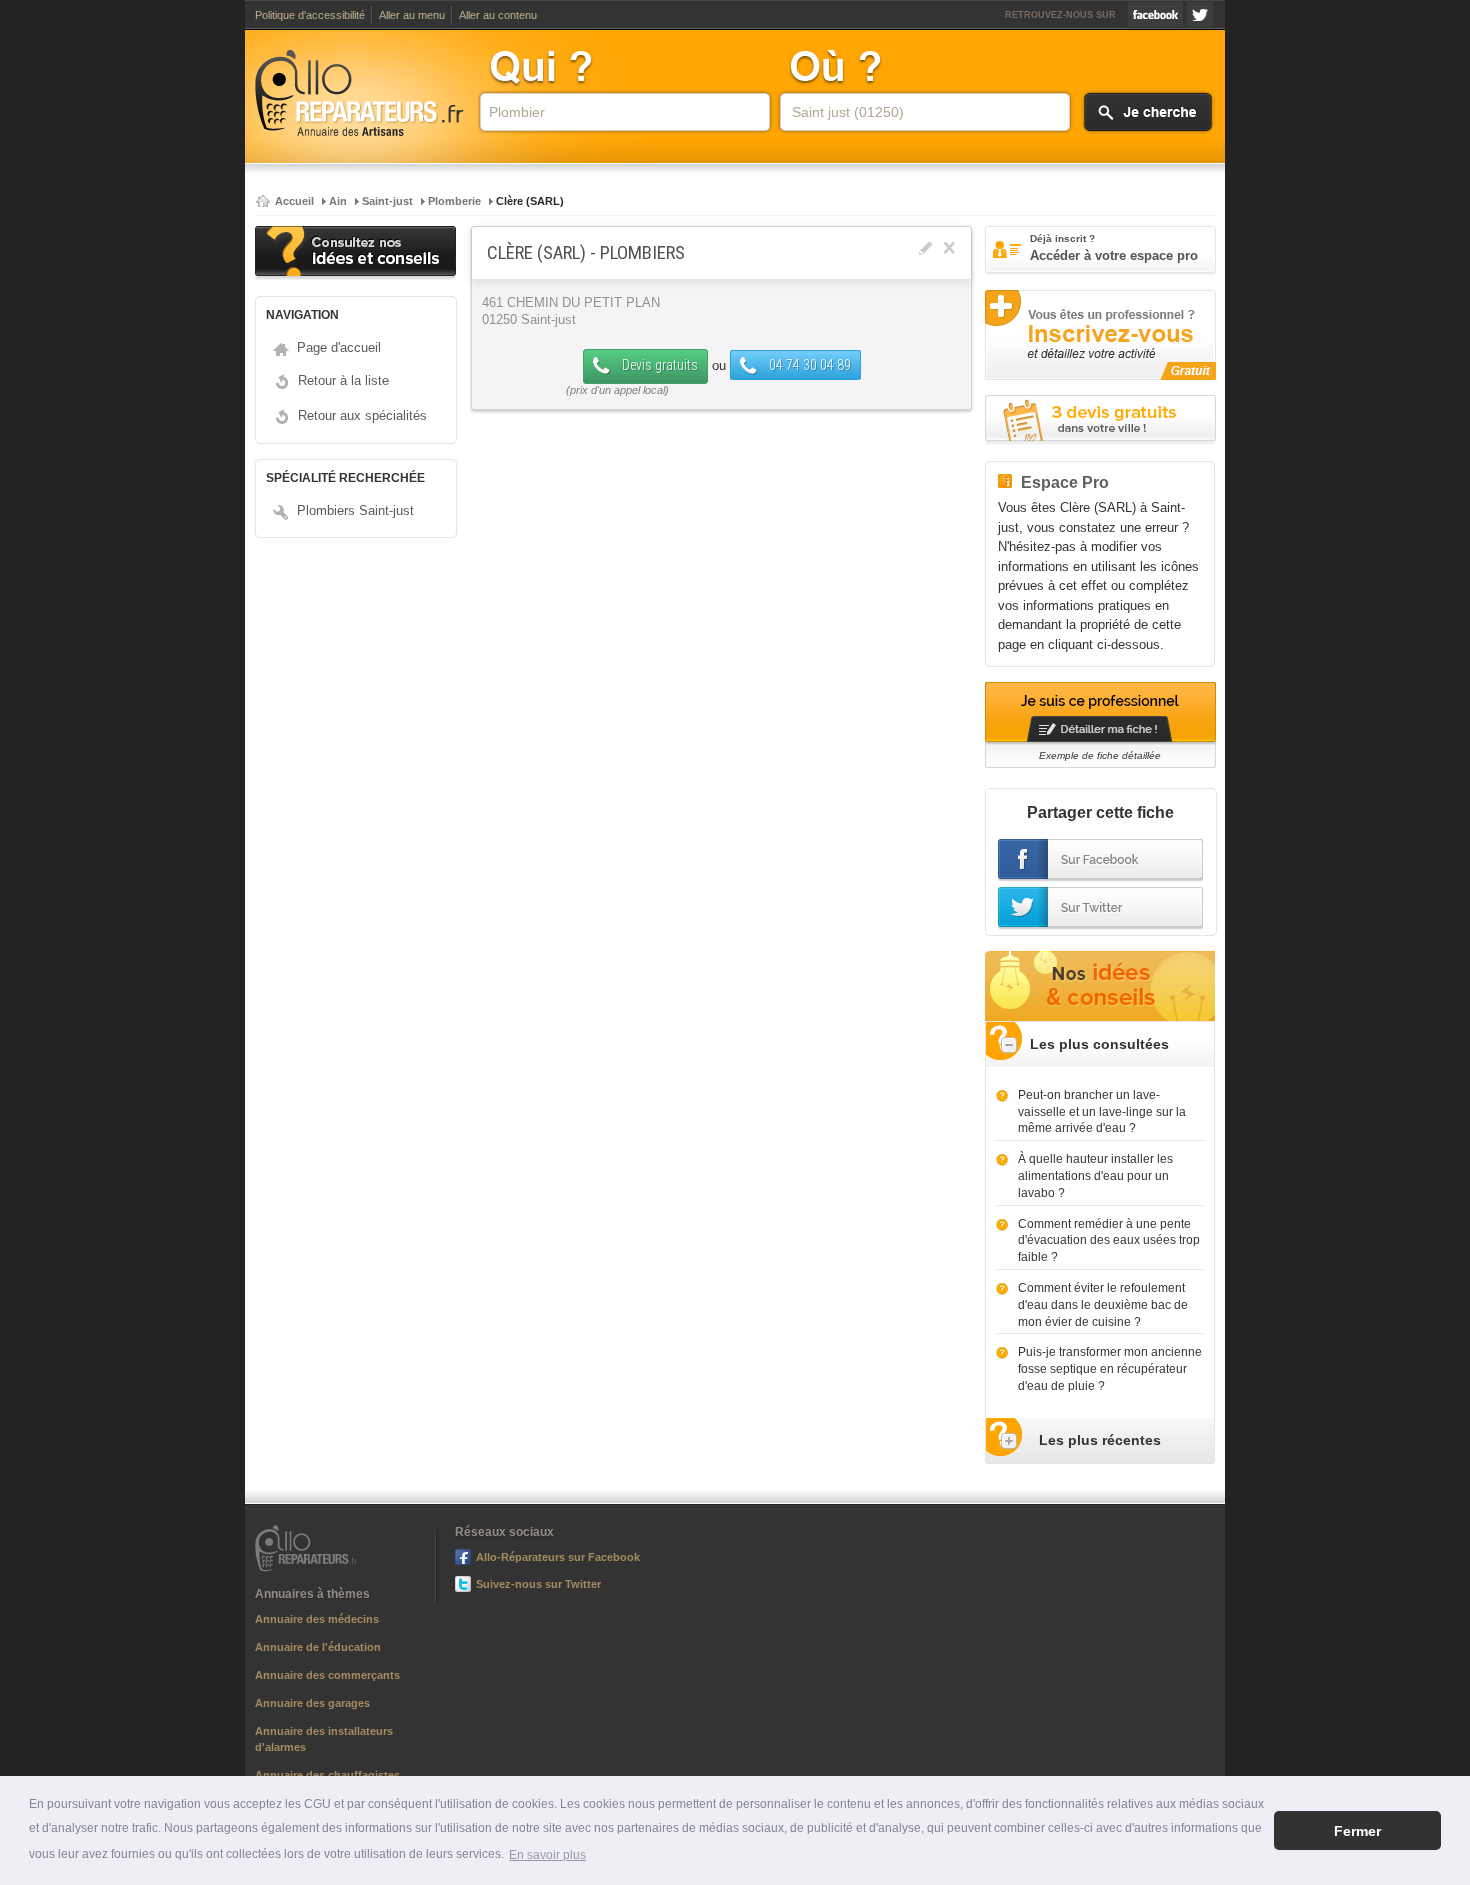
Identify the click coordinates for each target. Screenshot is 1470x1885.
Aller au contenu (498, 15)
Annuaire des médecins (317, 1619)
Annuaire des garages (312, 1703)
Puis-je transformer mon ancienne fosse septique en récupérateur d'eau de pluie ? (1110, 1369)
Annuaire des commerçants (327, 1675)
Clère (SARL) (530, 201)
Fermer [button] (1357, 1831)
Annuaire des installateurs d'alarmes (324, 1739)
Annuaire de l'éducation (318, 1647)
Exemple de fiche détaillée (1100, 755)
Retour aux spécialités (362, 415)
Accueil (294, 201)
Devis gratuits (658, 365)
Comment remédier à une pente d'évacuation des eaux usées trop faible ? (1109, 1241)
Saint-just (387, 201)
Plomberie (454, 201)
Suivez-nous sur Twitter (1200, 14)
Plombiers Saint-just (355, 510)
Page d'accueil (339, 347)
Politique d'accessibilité (310, 15)
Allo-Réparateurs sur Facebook (1155, 14)
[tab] (1100, 1044)
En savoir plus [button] (547, 1855)
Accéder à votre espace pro (1114, 248)
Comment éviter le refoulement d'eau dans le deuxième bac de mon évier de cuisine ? (1103, 1305)
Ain (338, 201)
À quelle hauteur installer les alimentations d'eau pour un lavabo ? (1095, 1176)
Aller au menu (412, 15)
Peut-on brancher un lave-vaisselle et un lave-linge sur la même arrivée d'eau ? (1102, 1112)
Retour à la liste (343, 380)
